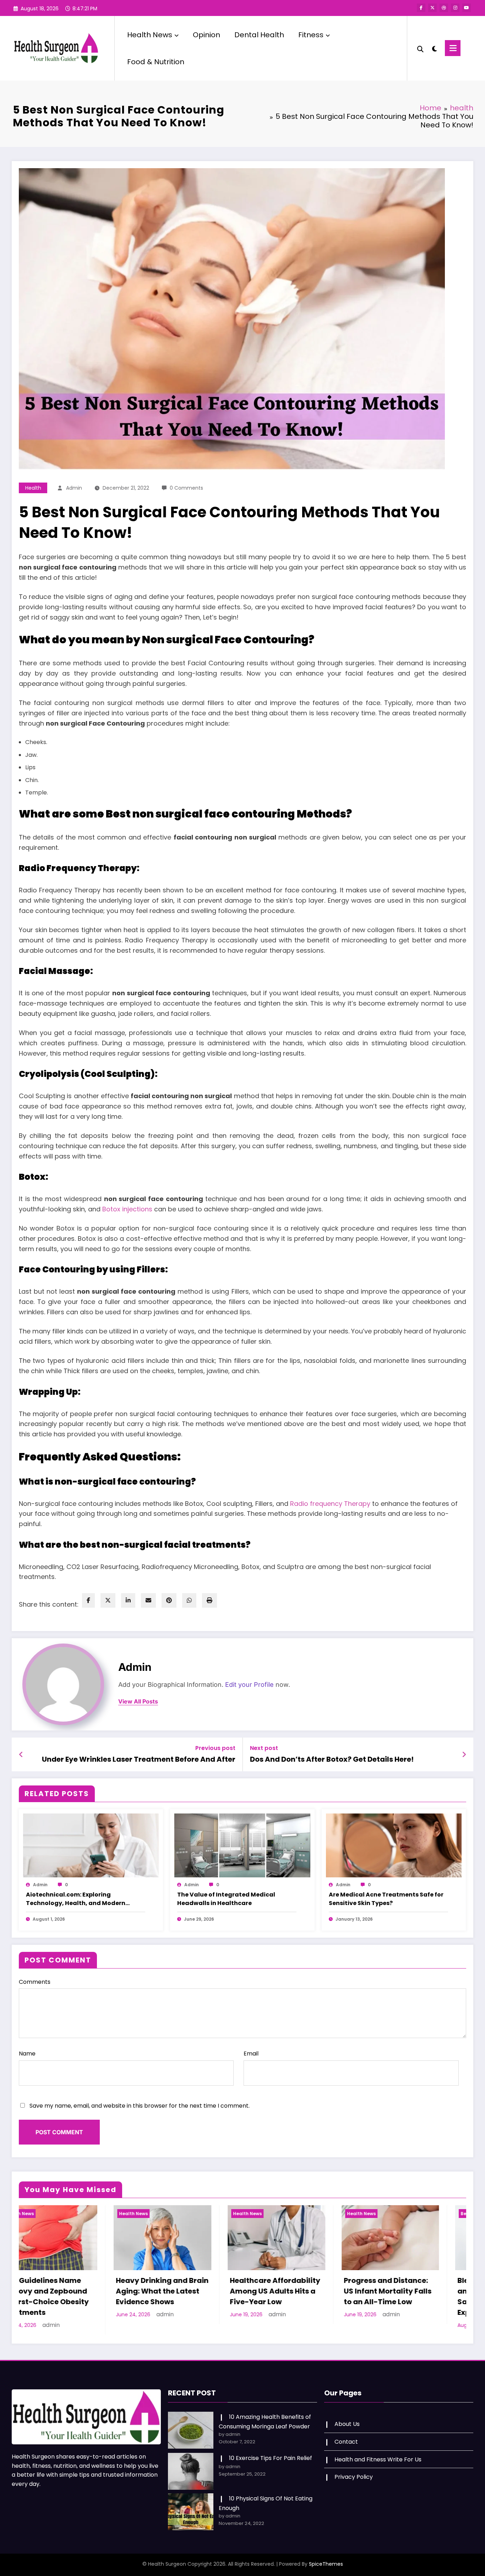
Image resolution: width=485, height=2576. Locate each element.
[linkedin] (128, 1600)
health (33, 488)
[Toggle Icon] (453, 48)
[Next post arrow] (464, 1755)
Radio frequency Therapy (330, 1504)
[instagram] (455, 8)
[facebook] (88, 1600)
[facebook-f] (421, 8)
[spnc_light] (434, 48)
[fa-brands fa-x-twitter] (432, 8)
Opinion (206, 35)
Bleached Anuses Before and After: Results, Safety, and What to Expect (268, 2296)
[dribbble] (444, 8)
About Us (347, 2424)
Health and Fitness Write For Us (378, 2459)
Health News (150, 35)
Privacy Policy (354, 2477)
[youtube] (467, 8)
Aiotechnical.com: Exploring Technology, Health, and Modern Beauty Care (76, 1899)
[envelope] (148, 1600)
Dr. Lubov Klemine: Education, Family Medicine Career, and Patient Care (377, 2296)
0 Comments (186, 488)
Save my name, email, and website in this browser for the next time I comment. (140, 2106)
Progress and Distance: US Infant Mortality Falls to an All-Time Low (154, 2291)
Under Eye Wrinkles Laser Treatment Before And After (139, 1759)
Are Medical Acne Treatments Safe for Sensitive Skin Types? (386, 1899)
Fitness (311, 35)
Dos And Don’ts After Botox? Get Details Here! (332, 1759)
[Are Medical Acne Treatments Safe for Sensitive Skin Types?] (394, 1845)
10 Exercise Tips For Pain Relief (271, 2458)
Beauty (235, 2214)
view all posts (138, 1702)
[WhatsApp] (189, 1600)
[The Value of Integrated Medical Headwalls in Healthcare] (242, 1845)
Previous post (215, 1748)
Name (27, 2054)
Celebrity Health (360, 2214)
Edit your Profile (249, 1685)
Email (251, 2054)
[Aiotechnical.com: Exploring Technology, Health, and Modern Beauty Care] (91, 1845)
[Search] (420, 48)
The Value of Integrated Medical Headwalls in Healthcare (226, 1899)
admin (74, 488)
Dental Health (259, 35)
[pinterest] (169, 1600)
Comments (35, 1982)
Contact (346, 2442)
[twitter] (108, 1600)
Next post (264, 1748)
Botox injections (127, 1209)
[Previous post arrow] (21, 1755)
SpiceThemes (326, 2564)
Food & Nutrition (156, 62)
